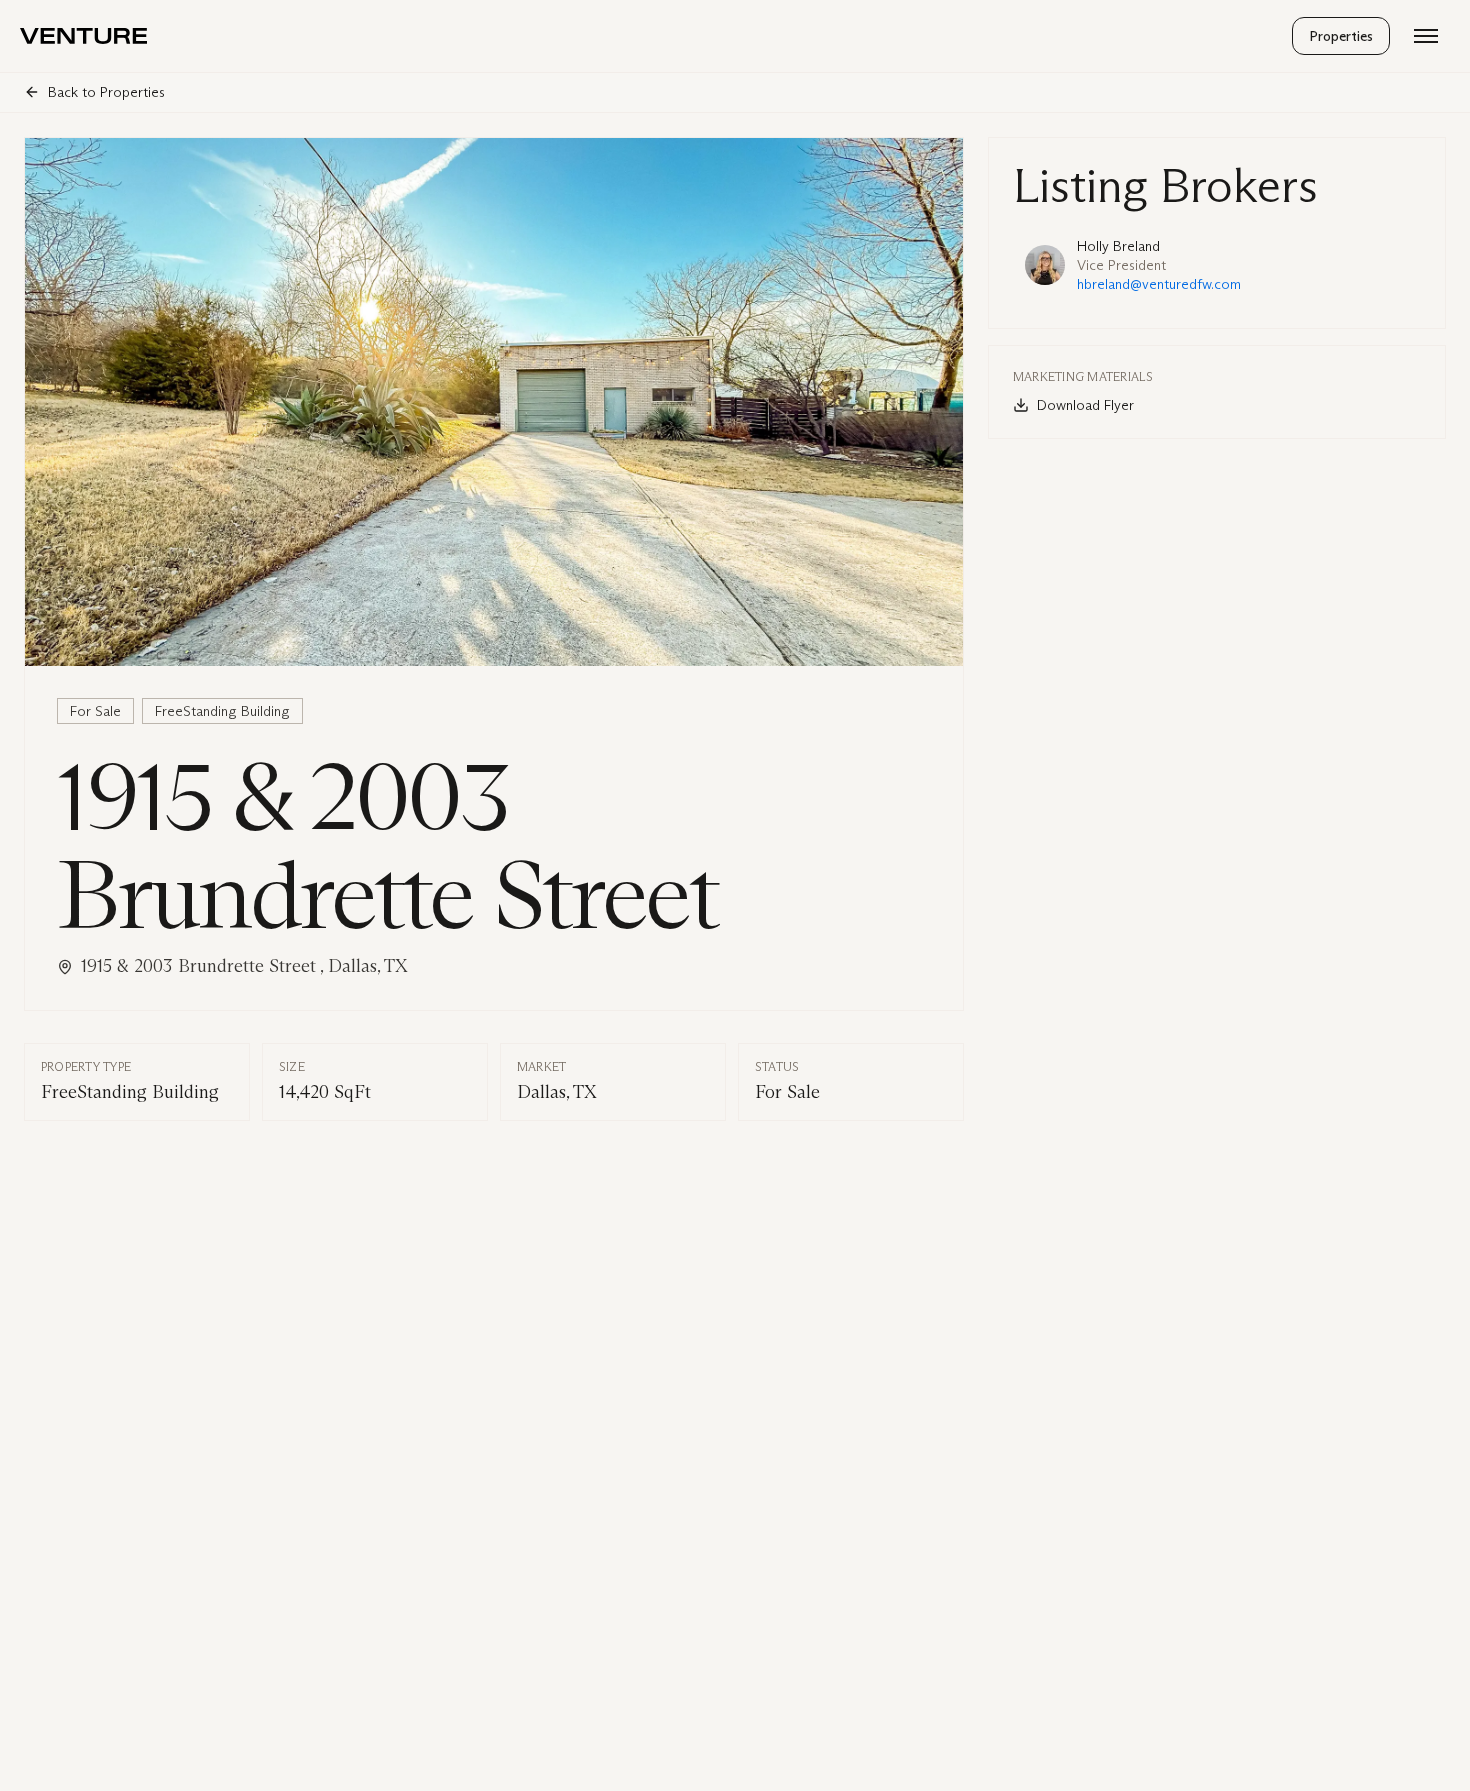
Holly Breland (1118, 246)
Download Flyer (1085, 405)
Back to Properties (106, 92)
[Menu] (1426, 36)
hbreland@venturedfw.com (1159, 284)
